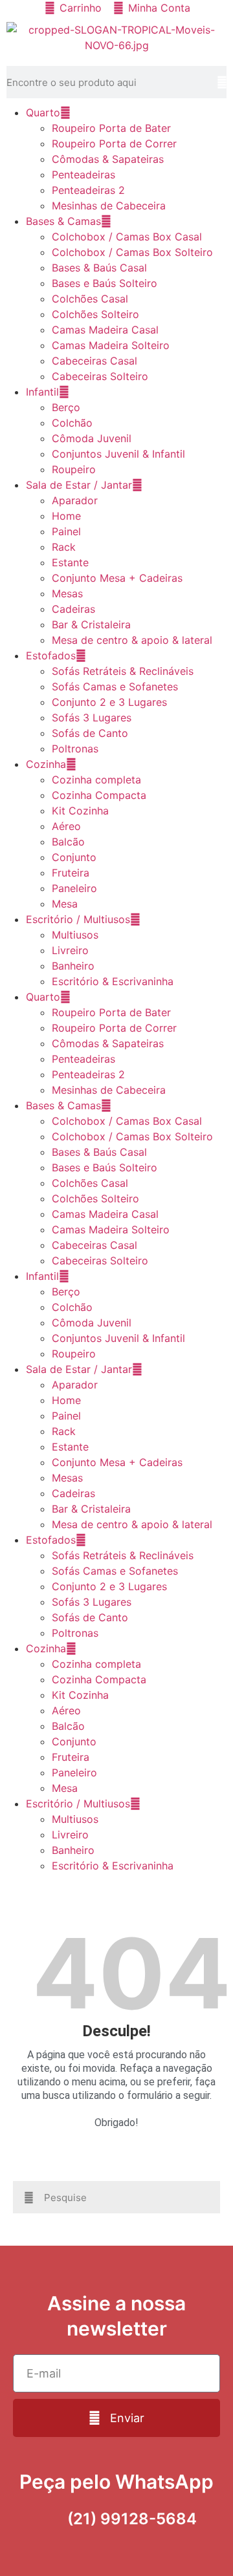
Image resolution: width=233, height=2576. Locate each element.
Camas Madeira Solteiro (111, 345)
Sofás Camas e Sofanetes (115, 687)
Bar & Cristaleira (91, 624)
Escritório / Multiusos (78, 919)
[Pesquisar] (222, 82)
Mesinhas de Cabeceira (109, 206)
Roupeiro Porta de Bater (111, 128)
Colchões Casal (90, 299)
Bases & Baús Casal (99, 268)
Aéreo (66, 826)
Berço (66, 407)
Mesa (65, 904)
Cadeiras (73, 609)
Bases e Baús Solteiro (105, 283)
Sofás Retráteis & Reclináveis (123, 671)
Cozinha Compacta (99, 795)
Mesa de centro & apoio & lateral (132, 640)
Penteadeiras (83, 175)
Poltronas (75, 749)
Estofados (51, 655)
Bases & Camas (63, 221)
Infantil (42, 392)
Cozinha (46, 764)
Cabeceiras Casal (94, 361)
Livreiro (70, 950)
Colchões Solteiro (95, 314)
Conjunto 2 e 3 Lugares (109, 702)
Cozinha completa (96, 780)
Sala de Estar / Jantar (79, 485)
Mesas (67, 593)
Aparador (75, 500)
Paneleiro (74, 888)
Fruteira (71, 873)
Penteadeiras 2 (88, 190)
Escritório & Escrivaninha (113, 981)
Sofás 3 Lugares (92, 718)
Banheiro (73, 966)
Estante (70, 562)
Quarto (43, 112)
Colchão (72, 423)
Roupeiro (74, 469)
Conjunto (74, 857)
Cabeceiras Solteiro (100, 376)
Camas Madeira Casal (105, 330)
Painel (66, 531)
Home (66, 516)
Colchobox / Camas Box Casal (127, 237)
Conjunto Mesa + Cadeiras (117, 578)
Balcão (68, 842)
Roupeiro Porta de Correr (114, 144)
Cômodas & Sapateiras (108, 159)
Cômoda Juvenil (92, 438)
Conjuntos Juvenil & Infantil (118, 454)
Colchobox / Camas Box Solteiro (132, 252)
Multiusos (75, 935)
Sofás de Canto (90, 733)
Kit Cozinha (80, 811)
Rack (64, 547)
